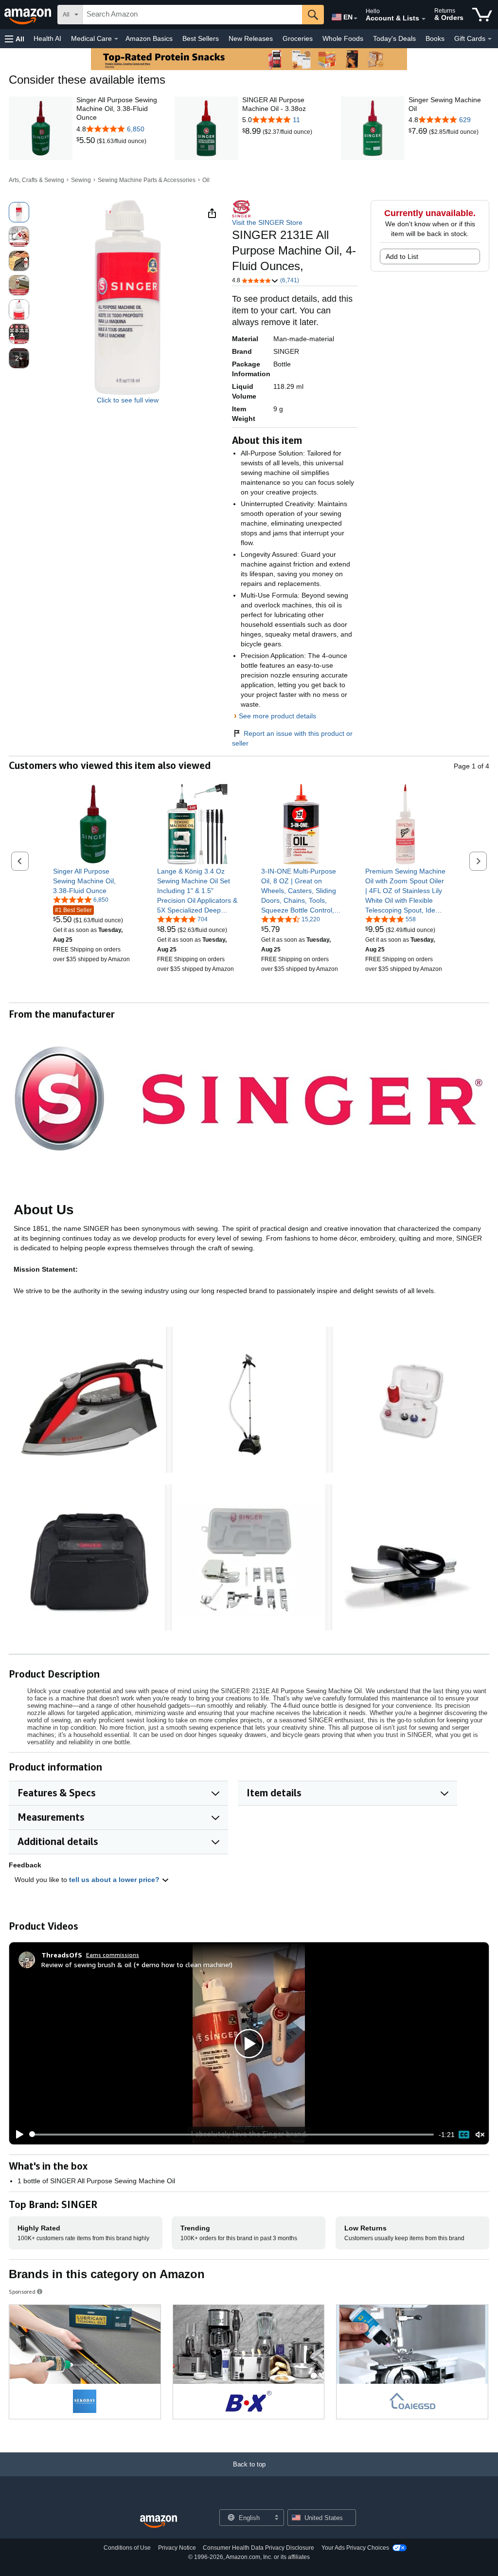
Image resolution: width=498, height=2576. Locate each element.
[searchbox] (192, 15)
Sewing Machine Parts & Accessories (147, 180)
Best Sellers (201, 38)
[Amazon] (29, 15)
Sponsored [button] (22, 2292)
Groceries (298, 38)
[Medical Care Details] (116, 39)
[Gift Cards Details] (490, 39)
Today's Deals (394, 38)
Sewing (81, 180)
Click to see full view (128, 400)
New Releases (251, 38)
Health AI (47, 38)
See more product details (277, 716)
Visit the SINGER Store (267, 222)
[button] (15, 39)
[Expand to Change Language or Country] (356, 18)
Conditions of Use (127, 2548)
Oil (206, 180)
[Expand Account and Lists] (424, 19)
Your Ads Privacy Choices (355, 2548)
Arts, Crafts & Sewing (36, 180)
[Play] (17, 2135)
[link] (87, 141)
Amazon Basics (149, 38)
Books (435, 38)
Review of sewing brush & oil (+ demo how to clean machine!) (137, 1964)
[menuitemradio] (464, 2135)
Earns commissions (113, 1955)
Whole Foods (343, 38)
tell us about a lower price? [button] (115, 1880)
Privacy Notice (177, 2548)
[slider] (232, 2135)
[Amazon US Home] (159, 2522)
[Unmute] (480, 2134)
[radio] (19, 212)
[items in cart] (482, 15)
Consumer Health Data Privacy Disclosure (258, 2548)
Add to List (402, 256)
